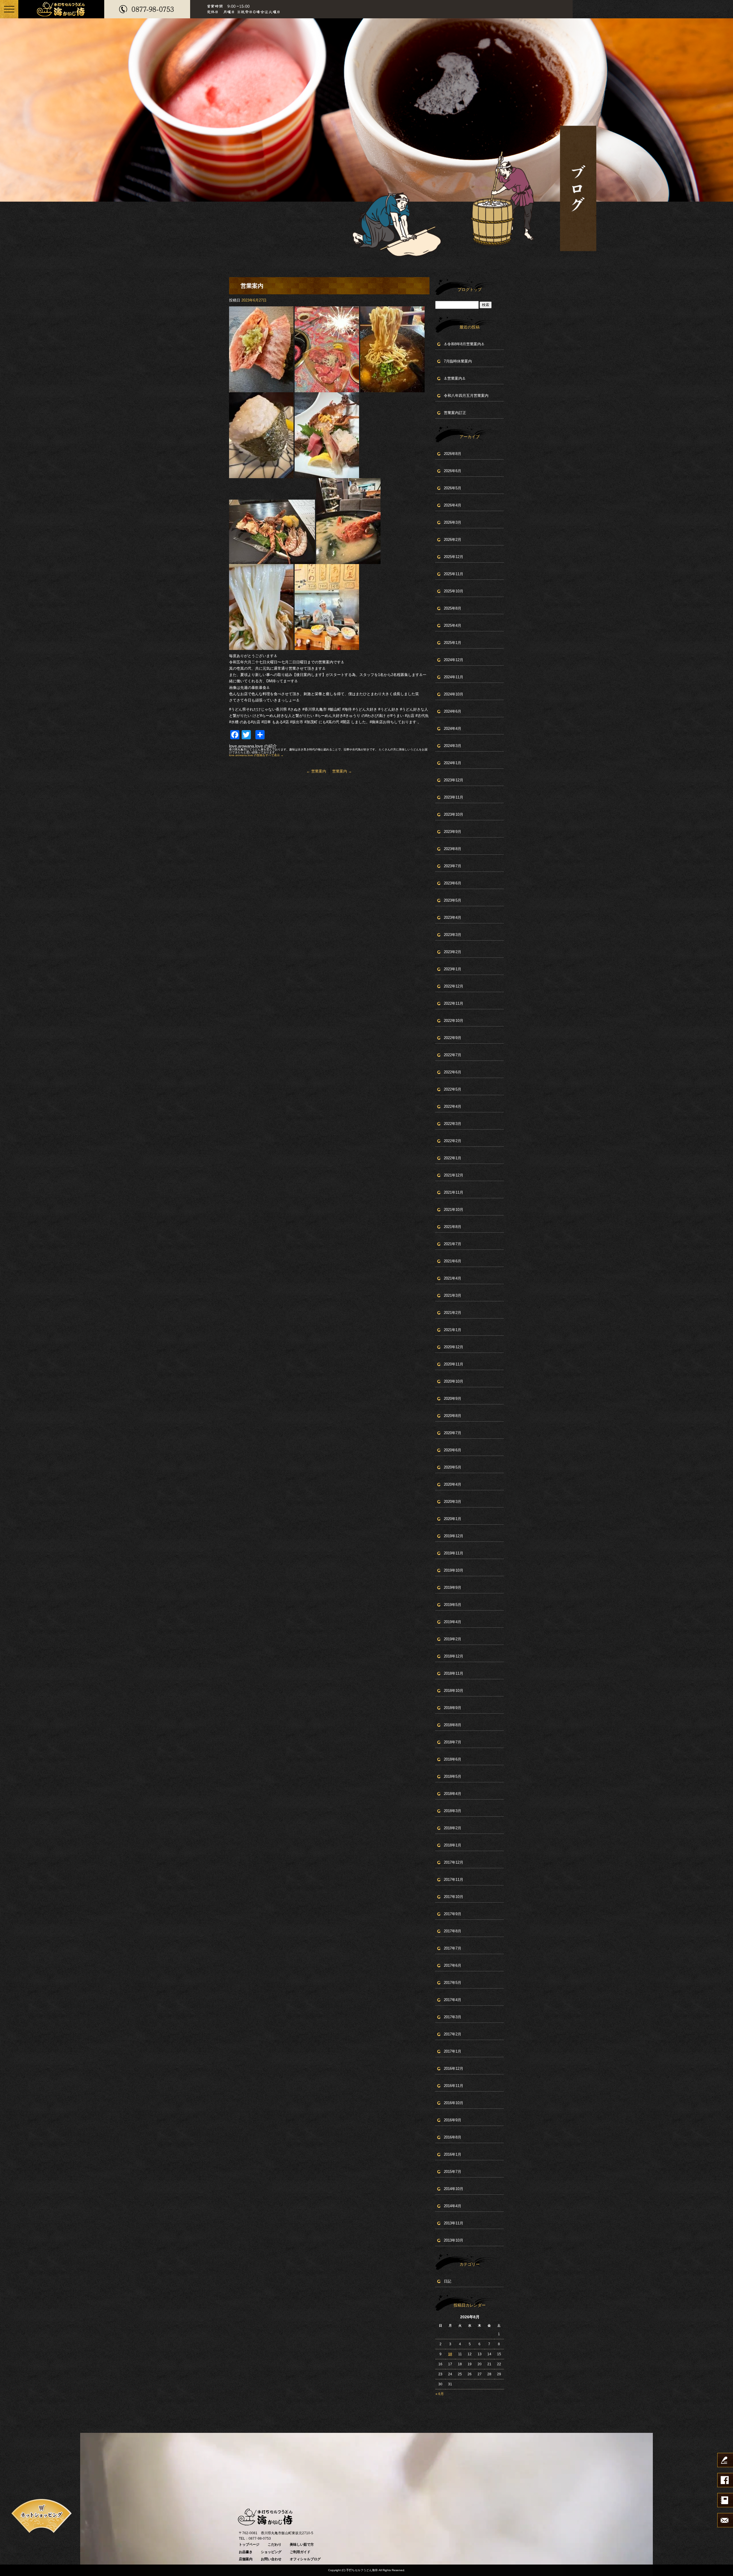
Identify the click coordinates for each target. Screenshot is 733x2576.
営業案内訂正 (455, 413)
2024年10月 (454, 694)
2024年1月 (453, 763)
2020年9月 (453, 1399)
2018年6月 (453, 1759)
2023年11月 (454, 797)
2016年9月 (453, 2120)
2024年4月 (453, 729)
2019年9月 (453, 1587)
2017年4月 (453, 2000)
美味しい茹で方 (302, 2545)
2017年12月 (454, 1862)
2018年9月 (453, 1708)
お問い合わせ (271, 2559)
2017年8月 (453, 1931)
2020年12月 (454, 1347)
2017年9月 (453, 1914)
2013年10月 (454, 2240)
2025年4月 (453, 625)
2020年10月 (454, 1381)
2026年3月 (453, 522)
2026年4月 (453, 505)
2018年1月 (453, 1845)
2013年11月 (454, 2223)
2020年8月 (453, 1416)
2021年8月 (453, 1227)
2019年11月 (454, 1553)
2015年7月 (453, 2172)
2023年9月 (453, 832)
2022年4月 (453, 1106)
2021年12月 (454, 1175)
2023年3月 (453, 935)
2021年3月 (453, 1295)
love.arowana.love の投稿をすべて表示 (256, 755)
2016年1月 (453, 2154)
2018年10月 (454, 1691)
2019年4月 (453, 1622)
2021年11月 (454, 1192)
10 (450, 2354)
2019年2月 (453, 1639)
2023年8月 (453, 849)
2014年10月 (454, 2189)
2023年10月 (454, 814)
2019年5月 (453, 1605)
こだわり (275, 2545)
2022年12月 (454, 986)
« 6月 (440, 2394)
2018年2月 (453, 1828)
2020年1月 (453, 1519)
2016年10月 (454, 2103)
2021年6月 (453, 1261)
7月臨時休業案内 (458, 361)
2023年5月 (453, 900)
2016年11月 (454, 2086)
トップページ (249, 2545)
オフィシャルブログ (305, 2559)
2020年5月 (453, 1467)
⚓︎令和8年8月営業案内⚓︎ (464, 344)
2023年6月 (453, 883)
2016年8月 (453, 2137)
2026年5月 (453, 488)
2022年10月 (454, 1021)
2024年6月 (453, 711)
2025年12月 (454, 557)
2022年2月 (453, 1141)
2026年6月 (453, 471)
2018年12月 (454, 1656)
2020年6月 (453, 1450)
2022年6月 (453, 1072)
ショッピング (271, 2552)
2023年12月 (454, 780)
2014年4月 (453, 2206)
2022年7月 (453, 1055)
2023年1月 (453, 969)
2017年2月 (453, 2034)
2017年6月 (453, 1965)
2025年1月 (453, 643)
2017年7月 (453, 1948)
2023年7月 (453, 866)
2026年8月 (453, 454)
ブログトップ (470, 289)
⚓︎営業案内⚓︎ (455, 378)
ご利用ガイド (300, 2552)
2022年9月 (453, 1038)
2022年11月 (454, 1003)
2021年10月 (454, 1210)
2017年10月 (454, 1897)
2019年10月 (454, 1570)
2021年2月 (453, 1313)
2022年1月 (453, 1158)
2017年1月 (453, 2051)
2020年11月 (454, 1364)
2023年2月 (453, 952)
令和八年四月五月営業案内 (466, 396)
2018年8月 (453, 1725)
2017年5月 (453, 1983)
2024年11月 (454, 677)
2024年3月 (453, 746)
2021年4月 (453, 1278)
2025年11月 (454, 574)
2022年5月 (453, 1089)
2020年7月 (453, 1433)
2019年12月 (454, 1536)
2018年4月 (453, 1794)
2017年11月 (454, 1880)
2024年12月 (454, 660)
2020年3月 (453, 1502)
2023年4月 (453, 918)
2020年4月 (453, 1484)
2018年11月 (454, 1673)
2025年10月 (454, 591)
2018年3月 (453, 1811)
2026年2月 (453, 540)
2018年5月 (453, 1776)
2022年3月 (453, 1124)
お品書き (246, 2552)
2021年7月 (453, 1244)
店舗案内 (246, 2559)
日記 (448, 2281)
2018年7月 (453, 1742)
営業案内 (316, 771)
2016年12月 (454, 2069)
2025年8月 (453, 608)
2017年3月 (453, 2017)
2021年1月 (453, 1330)
